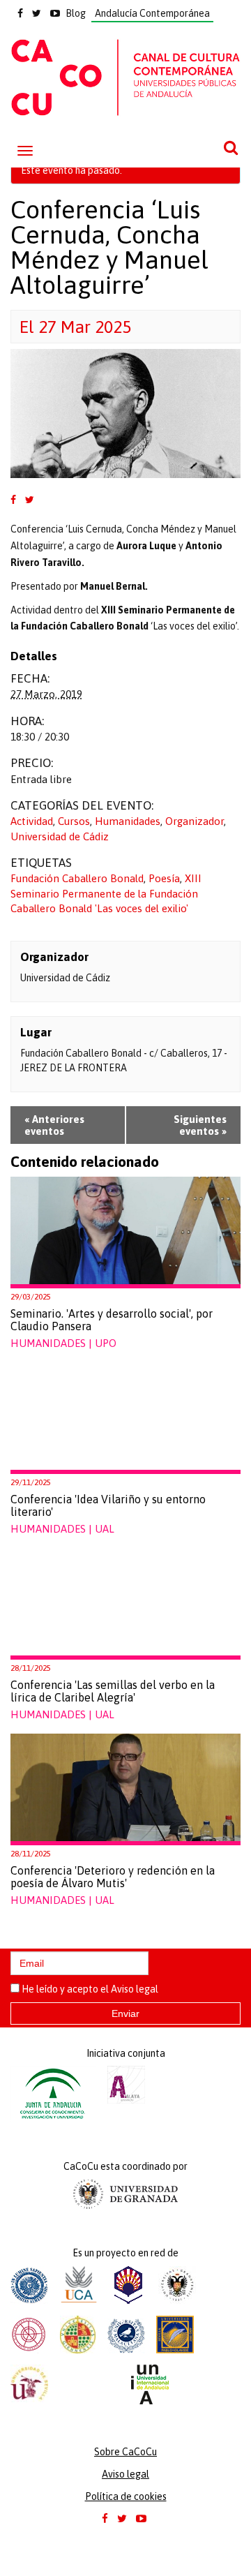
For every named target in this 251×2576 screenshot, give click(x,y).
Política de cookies (126, 2496)
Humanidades (128, 821)
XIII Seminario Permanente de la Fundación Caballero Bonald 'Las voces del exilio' (106, 893)
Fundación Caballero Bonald (77, 878)
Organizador (195, 821)
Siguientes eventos (200, 1125)
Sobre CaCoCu (125, 2452)
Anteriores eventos (54, 1125)
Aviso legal (135, 1989)
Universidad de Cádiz (60, 836)
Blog (76, 13)
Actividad (32, 821)
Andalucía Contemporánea (152, 13)
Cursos (74, 821)
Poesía (164, 878)
